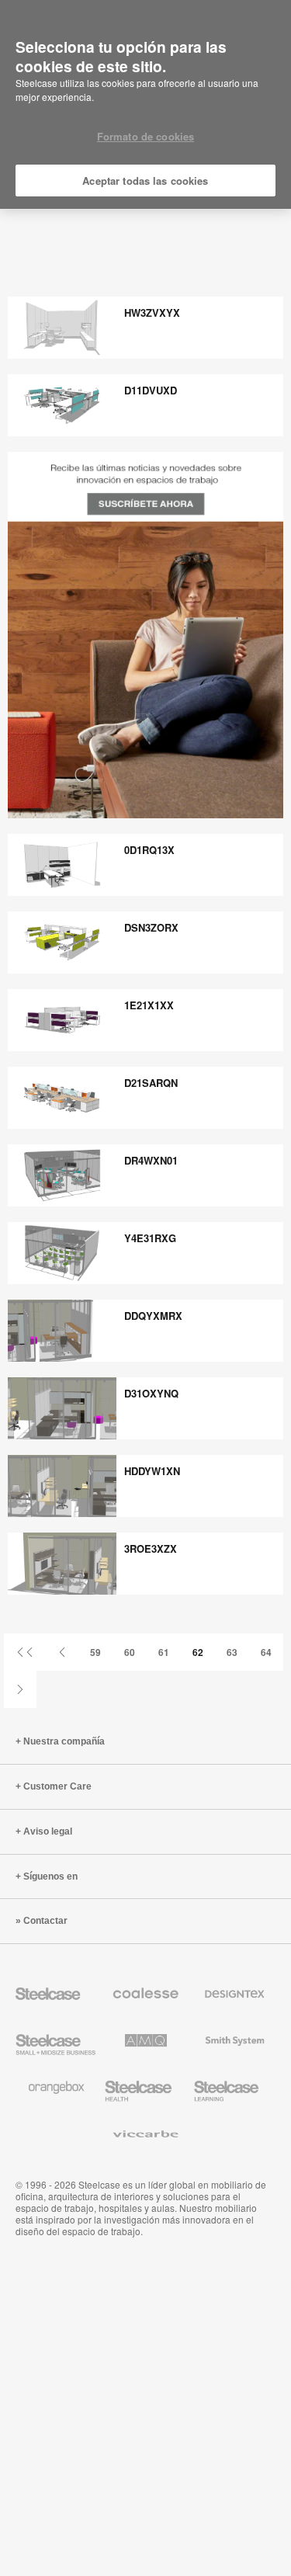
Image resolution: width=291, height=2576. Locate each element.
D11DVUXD (151, 390)
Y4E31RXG (150, 1238)
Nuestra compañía (64, 1741)
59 (95, 1652)
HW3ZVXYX (152, 312)
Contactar (45, 1921)
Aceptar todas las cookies (145, 181)
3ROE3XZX (151, 1548)
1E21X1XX (149, 1005)
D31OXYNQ (151, 1393)
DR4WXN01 (151, 1160)
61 (164, 1652)
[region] (145, 105)
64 (266, 1652)
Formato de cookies (145, 136)
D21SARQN (151, 1083)
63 (232, 1652)
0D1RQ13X (149, 850)
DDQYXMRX (153, 1316)
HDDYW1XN (152, 1471)
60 (130, 1652)
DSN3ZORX (151, 927)
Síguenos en (50, 1876)
